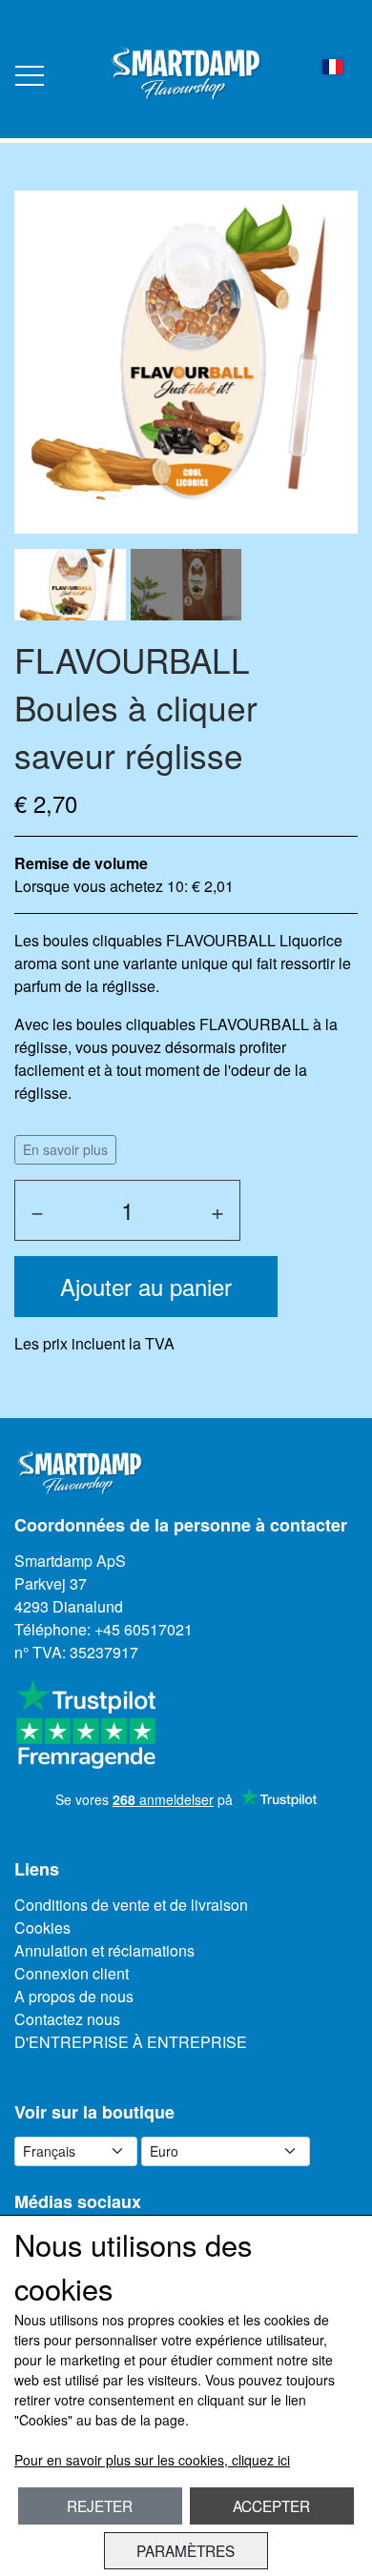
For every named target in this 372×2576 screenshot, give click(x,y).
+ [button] (217, 1210)
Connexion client (72, 1973)
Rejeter (100, 2505)
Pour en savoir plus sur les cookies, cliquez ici (152, 2460)
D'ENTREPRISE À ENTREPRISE (131, 2042)
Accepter (271, 2505)
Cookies (42, 1927)
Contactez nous (67, 2019)
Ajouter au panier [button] (146, 1286)
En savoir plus (65, 1149)
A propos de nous (74, 1996)
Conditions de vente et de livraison (131, 1905)
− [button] (37, 1210)
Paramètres (186, 2550)
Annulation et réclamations (104, 1950)
